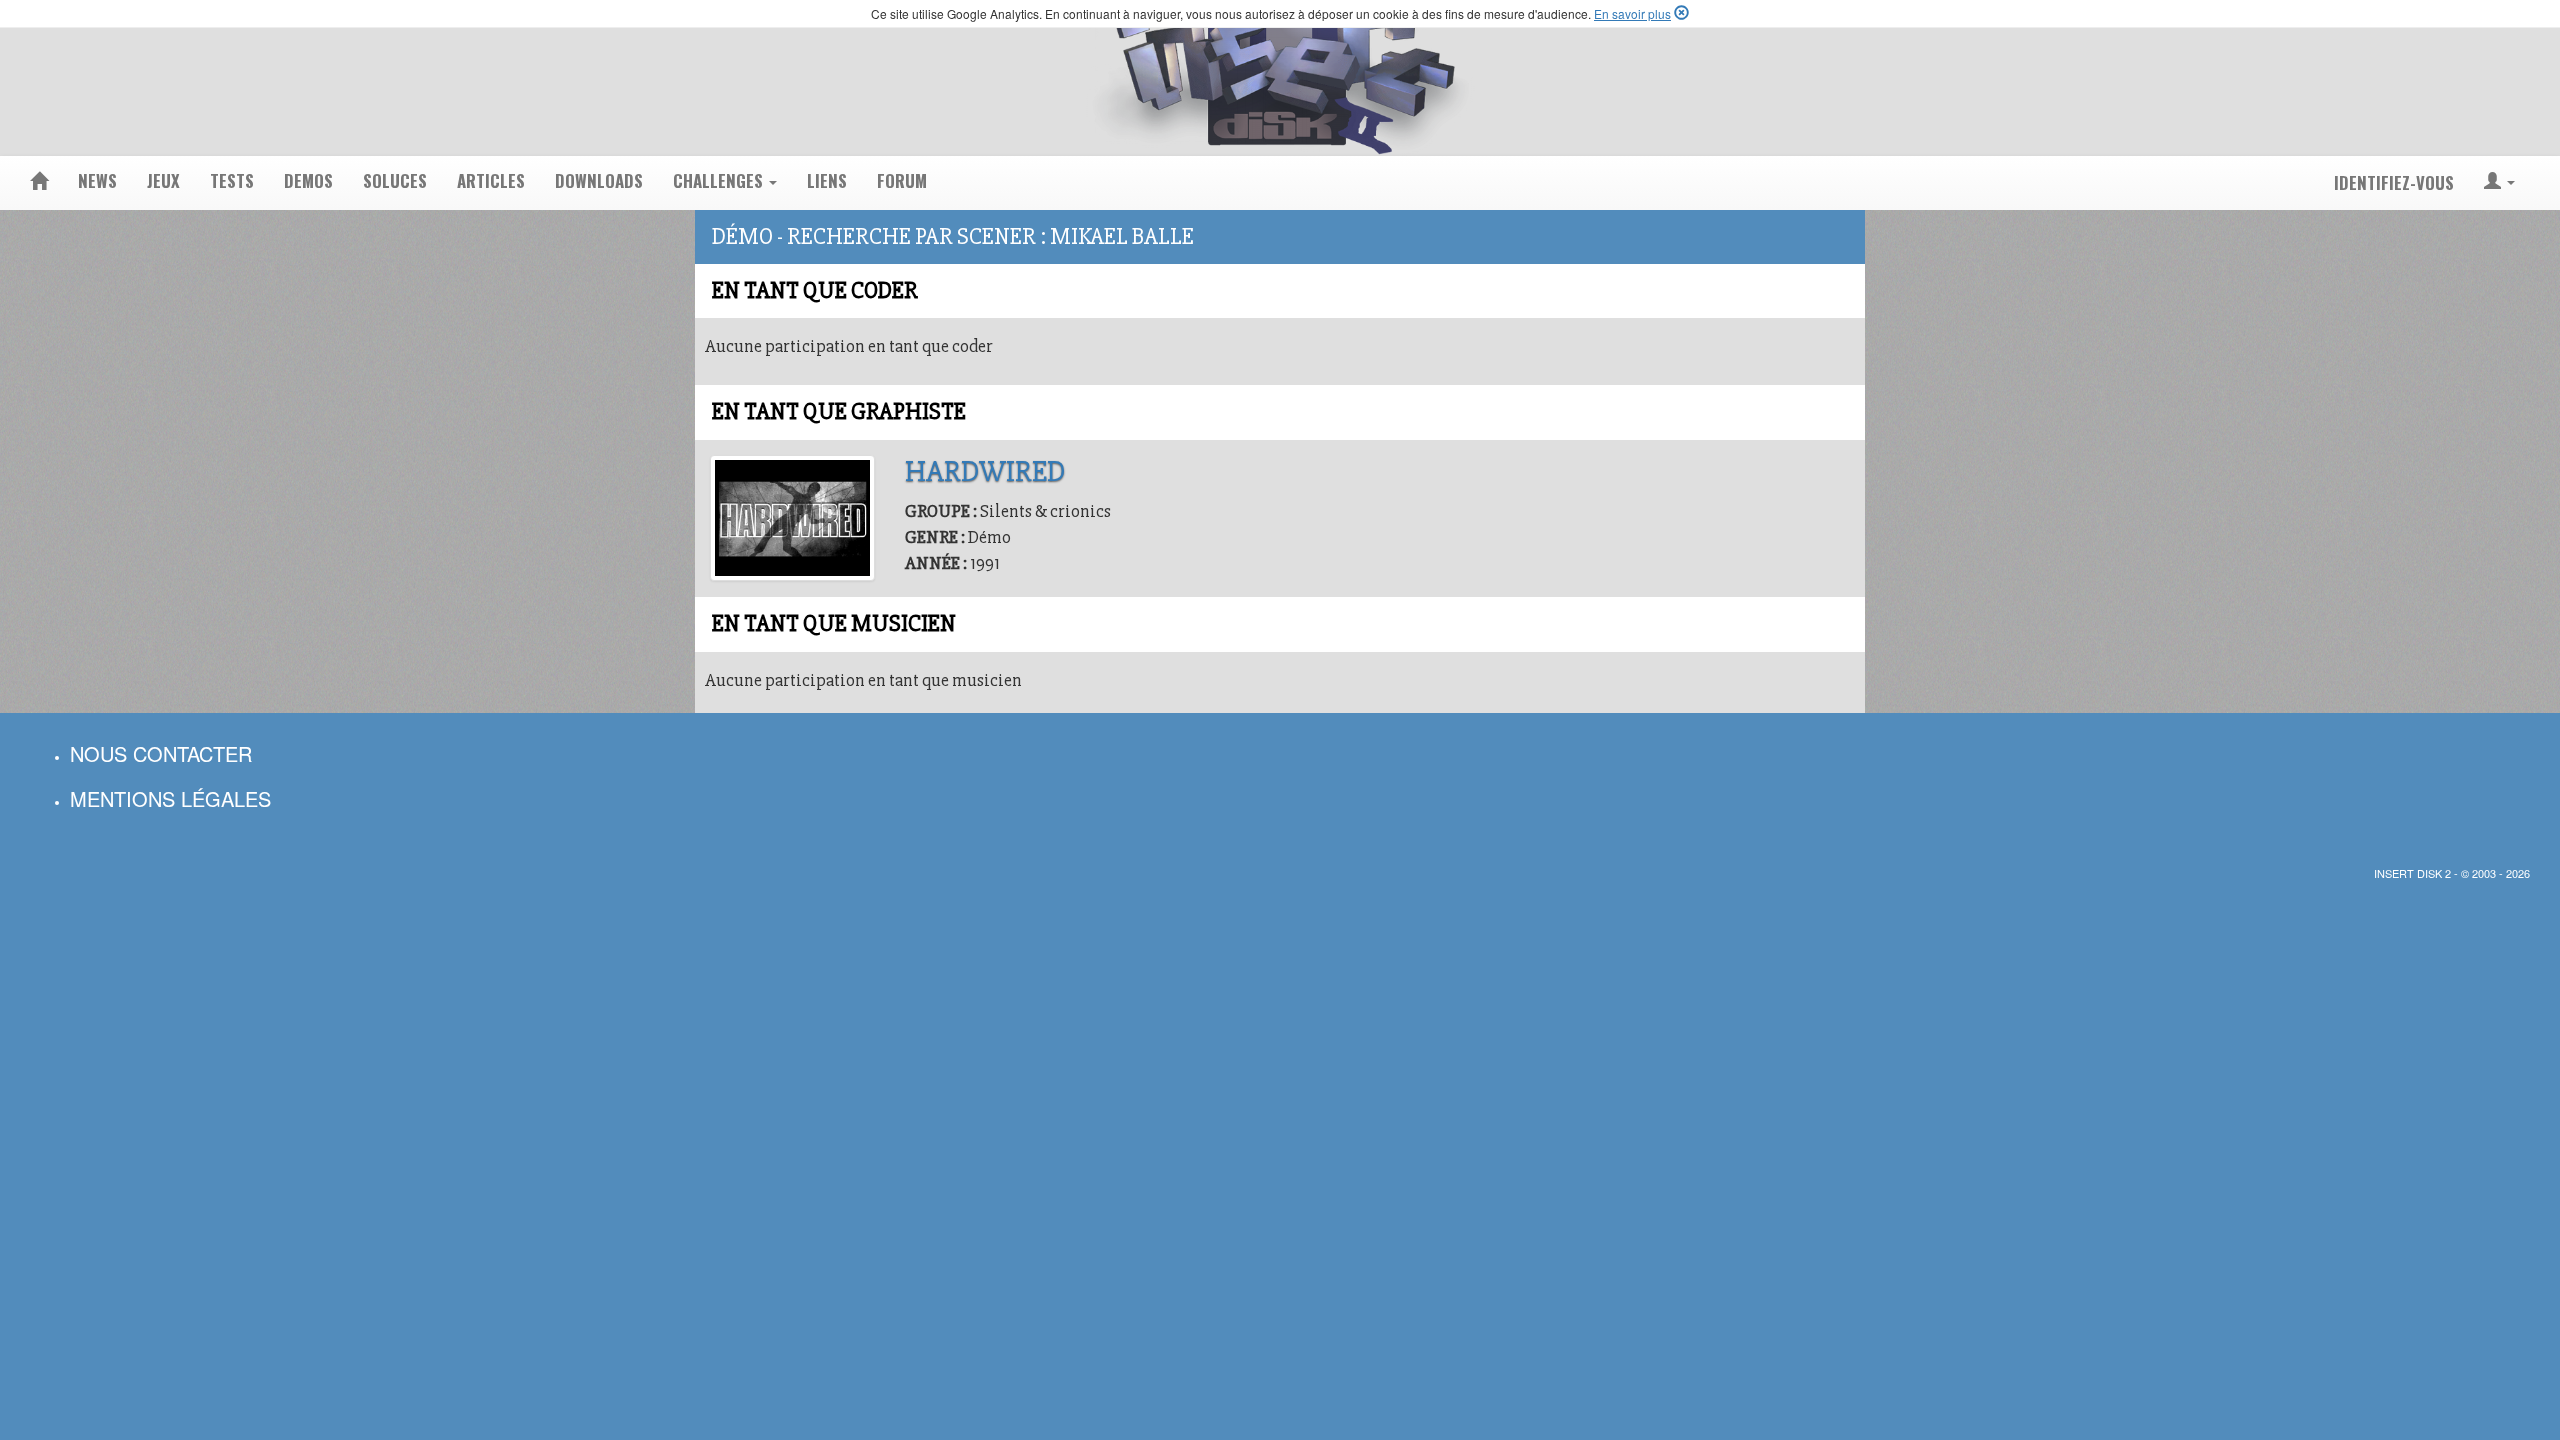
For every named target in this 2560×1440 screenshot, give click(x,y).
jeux (163, 180)
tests (232, 180)
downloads (599, 180)
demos (308, 180)
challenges (720, 180)
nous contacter (161, 753)
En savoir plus (1632, 13)
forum (902, 180)
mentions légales (170, 798)
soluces (395, 180)
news (97, 180)
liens (827, 180)
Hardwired (985, 471)
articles (491, 180)
